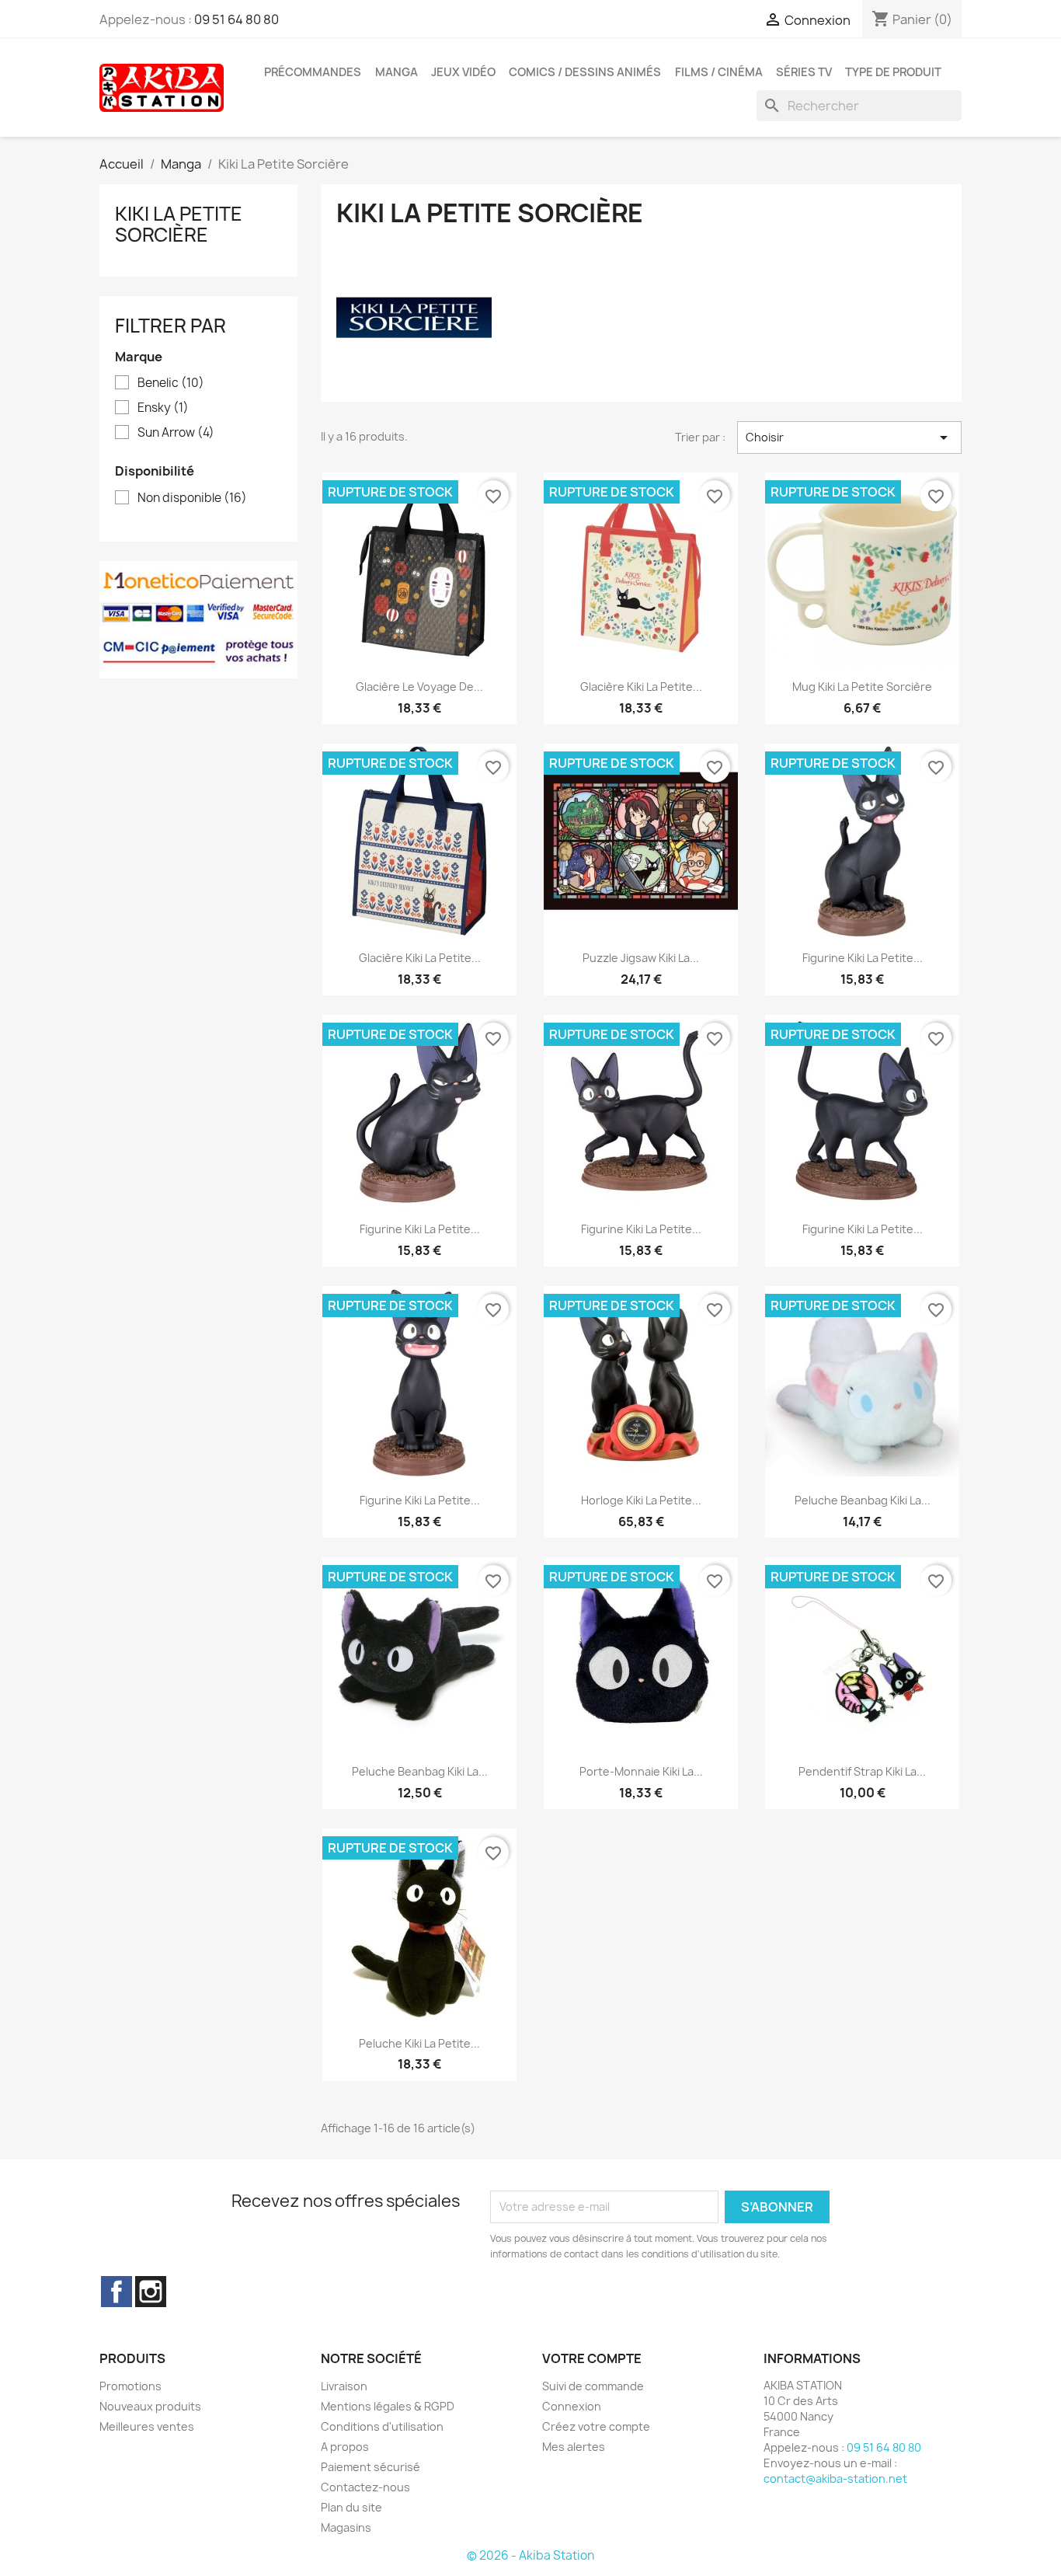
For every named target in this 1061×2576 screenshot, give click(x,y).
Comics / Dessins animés (585, 72)
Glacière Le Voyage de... (419, 687)
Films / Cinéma (719, 72)
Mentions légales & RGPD (388, 2406)
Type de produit (893, 72)
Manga (397, 72)
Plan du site (351, 2507)
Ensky (163, 408)
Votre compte (592, 2358)
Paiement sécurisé (370, 2467)
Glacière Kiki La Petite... (641, 687)
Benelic (171, 383)
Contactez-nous (365, 2487)
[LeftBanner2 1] (198, 619)
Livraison (344, 2386)
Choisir (849, 437)
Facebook (117, 2292)
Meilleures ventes (147, 2426)
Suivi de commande (593, 2386)
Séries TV (804, 72)
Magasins (346, 2527)
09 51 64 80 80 (237, 19)
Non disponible (192, 498)
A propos (345, 2447)
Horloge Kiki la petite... (641, 1500)
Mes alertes (574, 2447)
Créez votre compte (596, 2426)
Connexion (572, 2406)
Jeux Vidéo (463, 72)
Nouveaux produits (150, 2406)
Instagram (151, 2292)
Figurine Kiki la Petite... (863, 958)
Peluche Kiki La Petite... (419, 2043)
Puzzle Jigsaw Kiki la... (641, 958)
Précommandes (313, 72)
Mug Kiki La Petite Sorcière (862, 687)
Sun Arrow (176, 433)
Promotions (130, 2386)
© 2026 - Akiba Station (530, 2555)
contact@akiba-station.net (835, 2478)
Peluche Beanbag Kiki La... (863, 1500)
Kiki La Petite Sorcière (179, 224)
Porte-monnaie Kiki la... (641, 1771)
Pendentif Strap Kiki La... (862, 1771)
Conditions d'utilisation (382, 2426)
